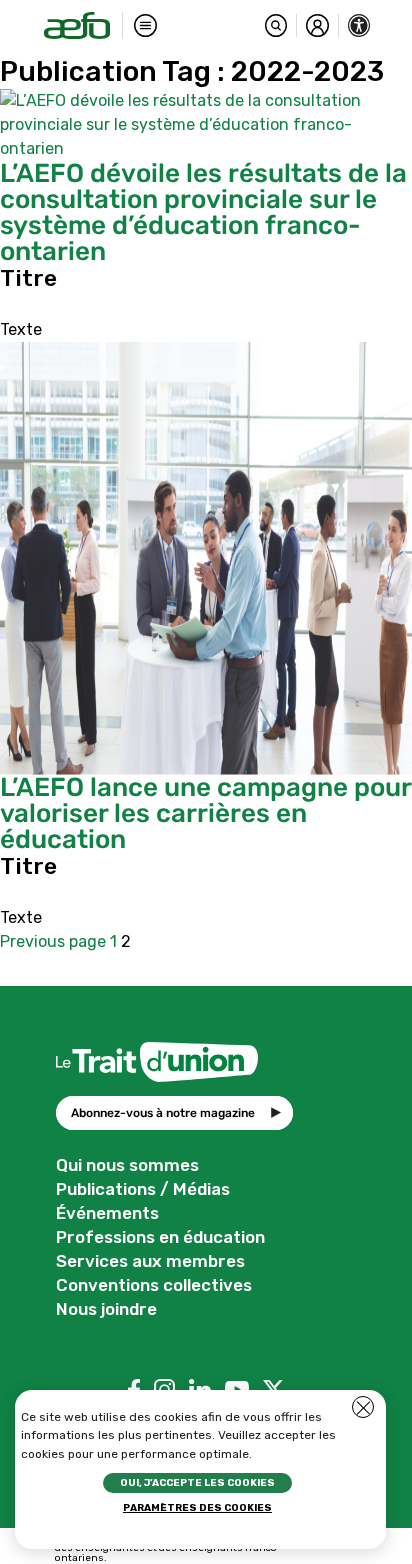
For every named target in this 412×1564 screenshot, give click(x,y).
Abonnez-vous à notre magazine (163, 1113)
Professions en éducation (160, 1237)
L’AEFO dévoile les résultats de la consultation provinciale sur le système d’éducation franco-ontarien (203, 212)
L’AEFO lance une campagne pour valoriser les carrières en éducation (205, 813)
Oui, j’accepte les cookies (197, 1483)
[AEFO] (77, 25)
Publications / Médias (143, 1189)
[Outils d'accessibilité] (359, 25)
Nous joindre (106, 1309)
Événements (107, 1213)
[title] (276, 25)
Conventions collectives (154, 1285)
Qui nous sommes (127, 1165)
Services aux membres (150, 1261)
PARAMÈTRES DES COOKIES (197, 1508)
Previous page (53, 941)
